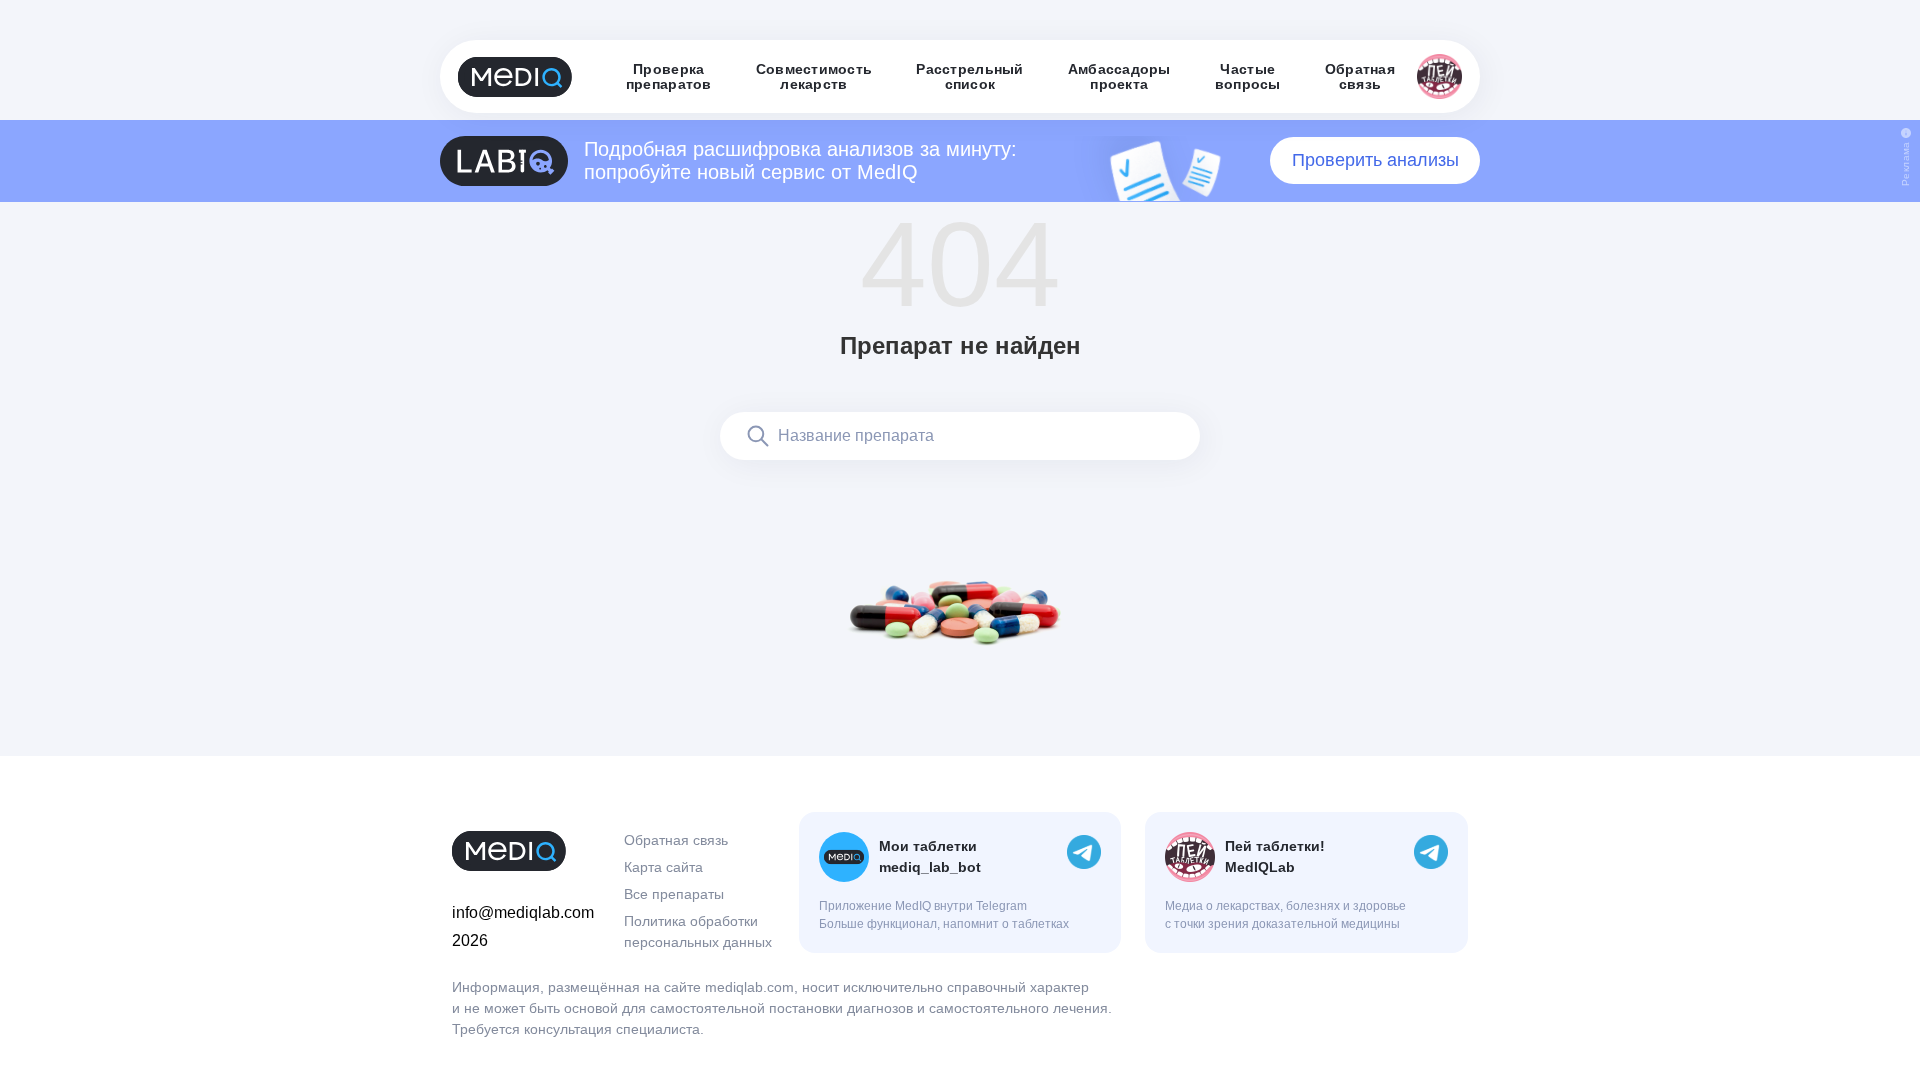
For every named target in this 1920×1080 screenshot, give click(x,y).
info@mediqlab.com (523, 912)
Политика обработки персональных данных (698, 931)
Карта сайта (663, 867)
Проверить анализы (1375, 160)
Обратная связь (676, 840)
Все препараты (674, 894)
